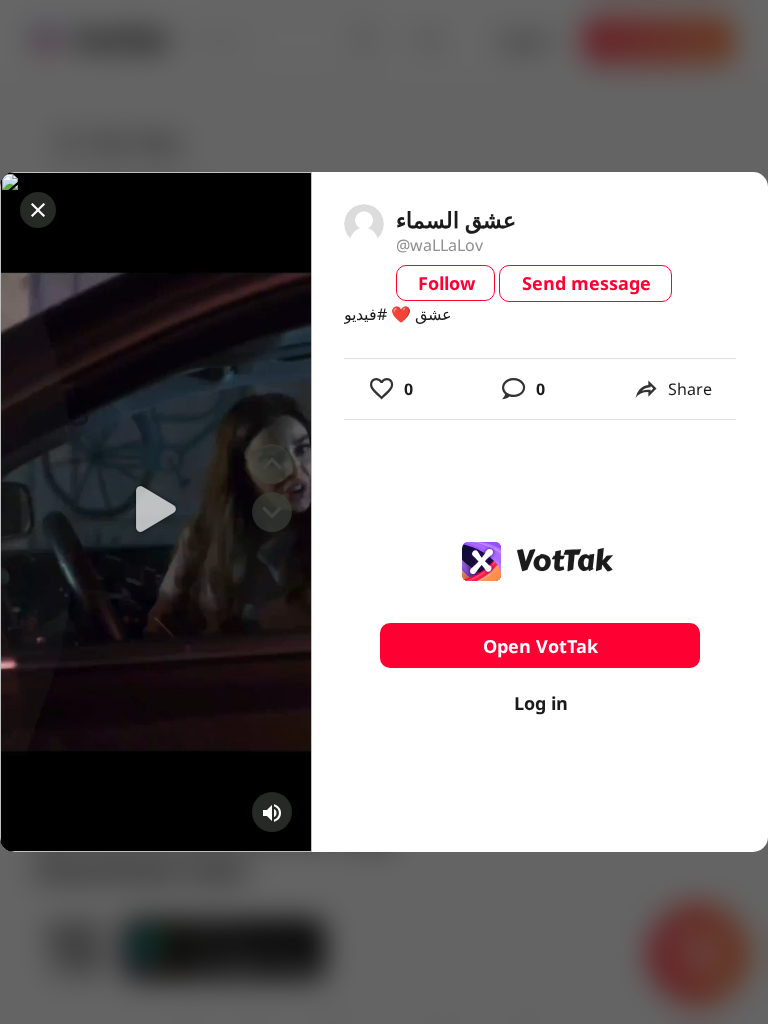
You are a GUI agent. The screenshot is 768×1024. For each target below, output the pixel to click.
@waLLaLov (439, 245)
